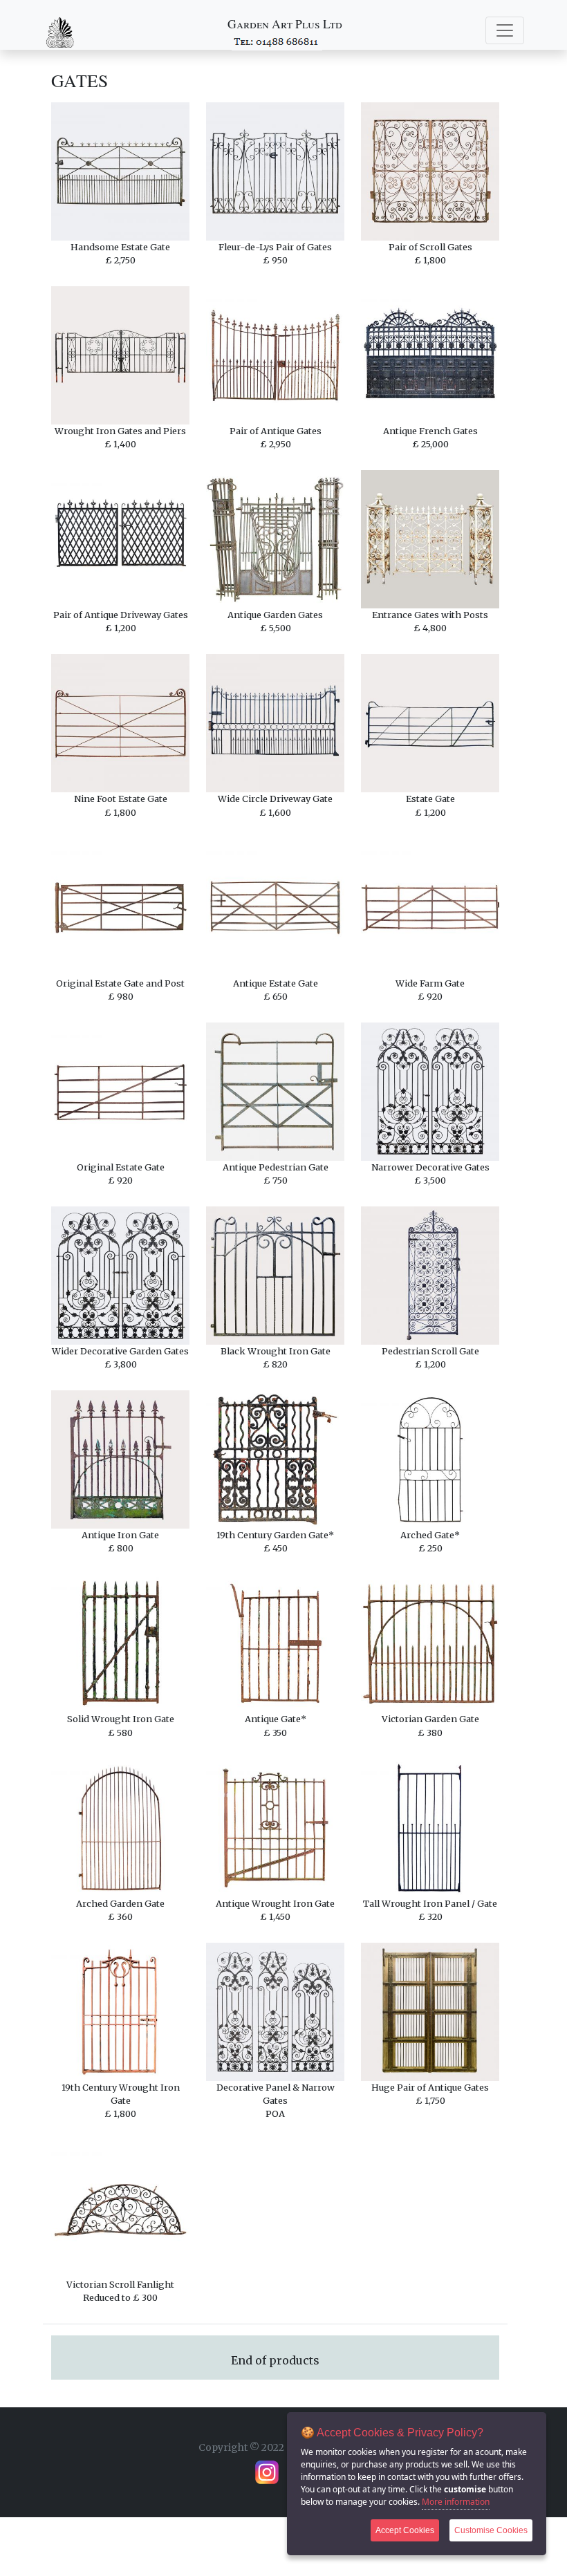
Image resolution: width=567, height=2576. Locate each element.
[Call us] (277, 41)
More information (456, 2502)
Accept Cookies (405, 2530)
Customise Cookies (491, 2530)
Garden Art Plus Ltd (285, 24)
